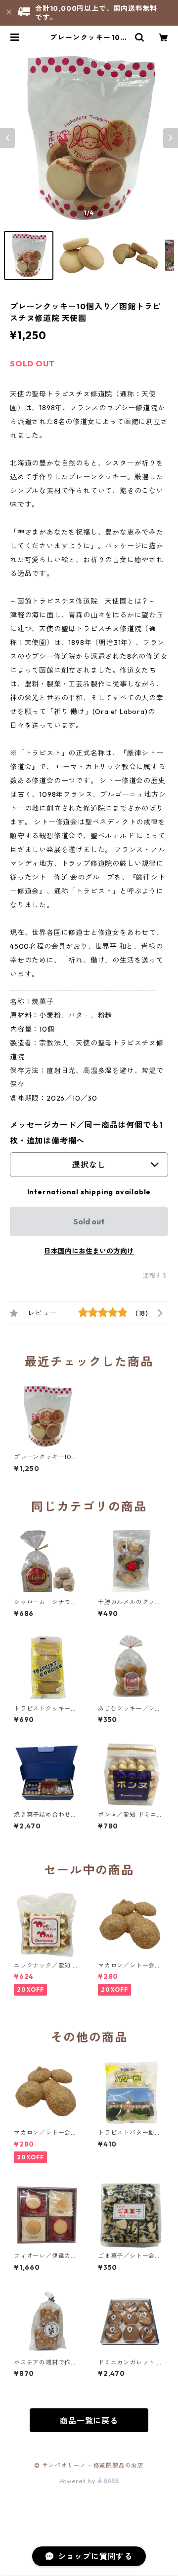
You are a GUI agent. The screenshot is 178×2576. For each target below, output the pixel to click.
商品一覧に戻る (89, 2421)
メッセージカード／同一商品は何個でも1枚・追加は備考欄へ (87, 1133)
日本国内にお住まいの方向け (89, 1251)
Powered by (78, 2481)
